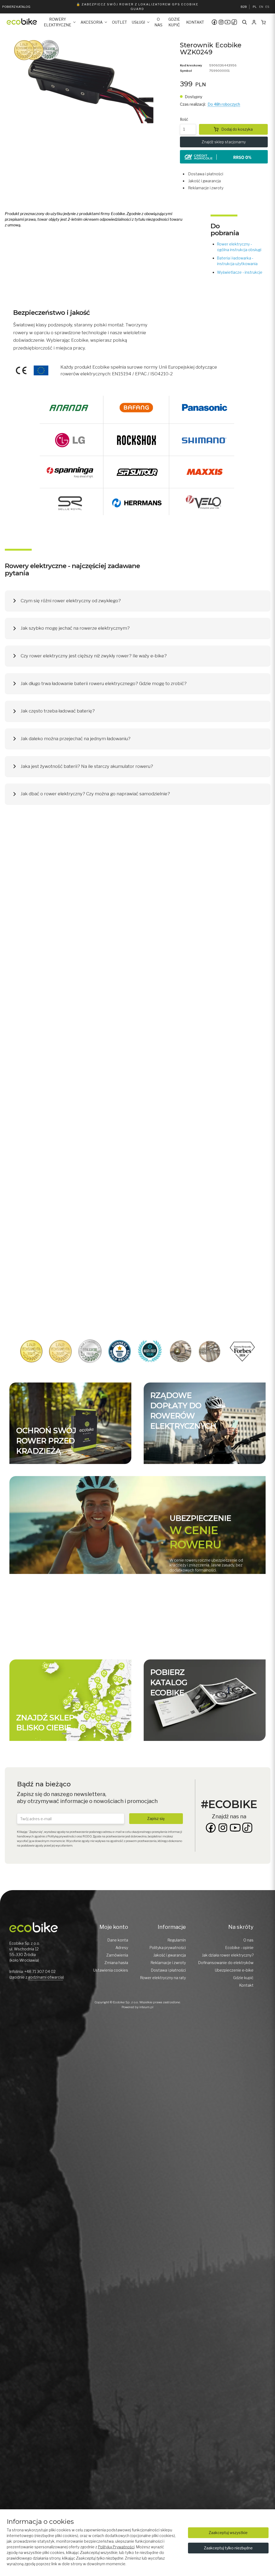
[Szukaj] (245, 22)
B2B (244, 7)
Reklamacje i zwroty (206, 188)
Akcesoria (92, 22)
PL (255, 7)
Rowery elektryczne (57, 22)
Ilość (184, 119)
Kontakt (195, 22)
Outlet (120, 22)
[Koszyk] (263, 22)
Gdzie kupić (174, 22)
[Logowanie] (254, 22)
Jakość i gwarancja (205, 181)
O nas (158, 22)
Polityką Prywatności (116, 2547)
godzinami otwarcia (46, 1977)
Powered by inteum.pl (137, 2007)
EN (261, 7)
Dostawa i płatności (206, 174)
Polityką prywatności (62, 1836)
